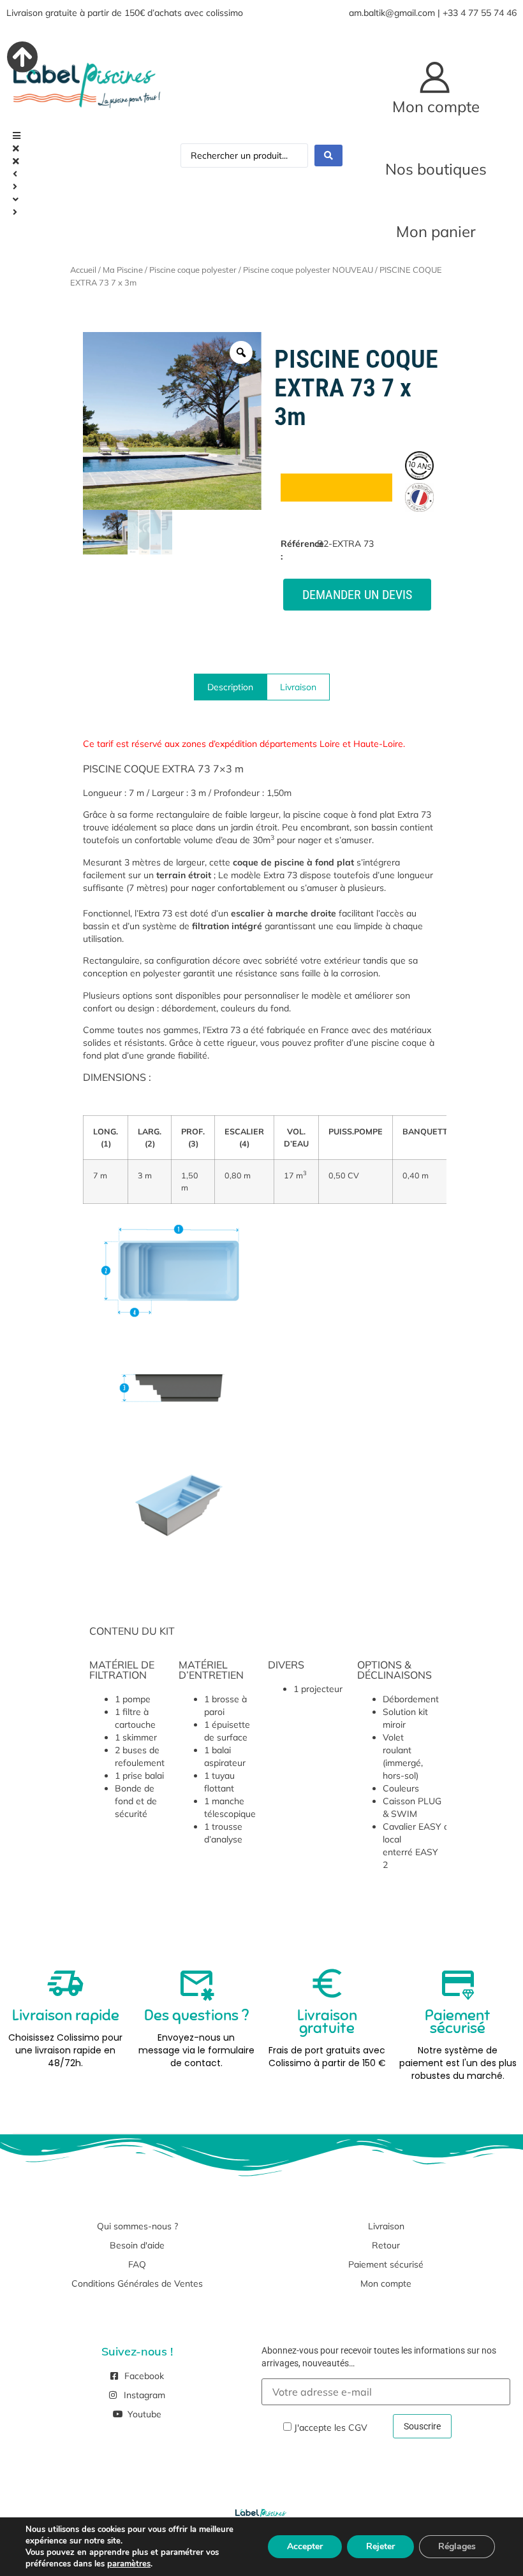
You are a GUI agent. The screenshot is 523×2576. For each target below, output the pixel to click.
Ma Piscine (123, 270)
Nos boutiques (436, 169)
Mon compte (436, 106)
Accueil (83, 270)
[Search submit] (328, 156)
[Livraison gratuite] (327, 1983)
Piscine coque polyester (193, 270)
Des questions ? (196, 2015)
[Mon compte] (436, 78)
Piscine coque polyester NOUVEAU (308, 270)
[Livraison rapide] (66, 1983)
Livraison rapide (66, 2015)
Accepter (305, 2546)
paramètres (129, 2564)
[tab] (230, 687)
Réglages (457, 2546)
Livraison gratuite (327, 2022)
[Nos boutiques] (436, 140)
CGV (358, 2428)
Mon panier (436, 231)
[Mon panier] (436, 203)
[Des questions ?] (196, 1983)
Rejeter (380, 2546)
